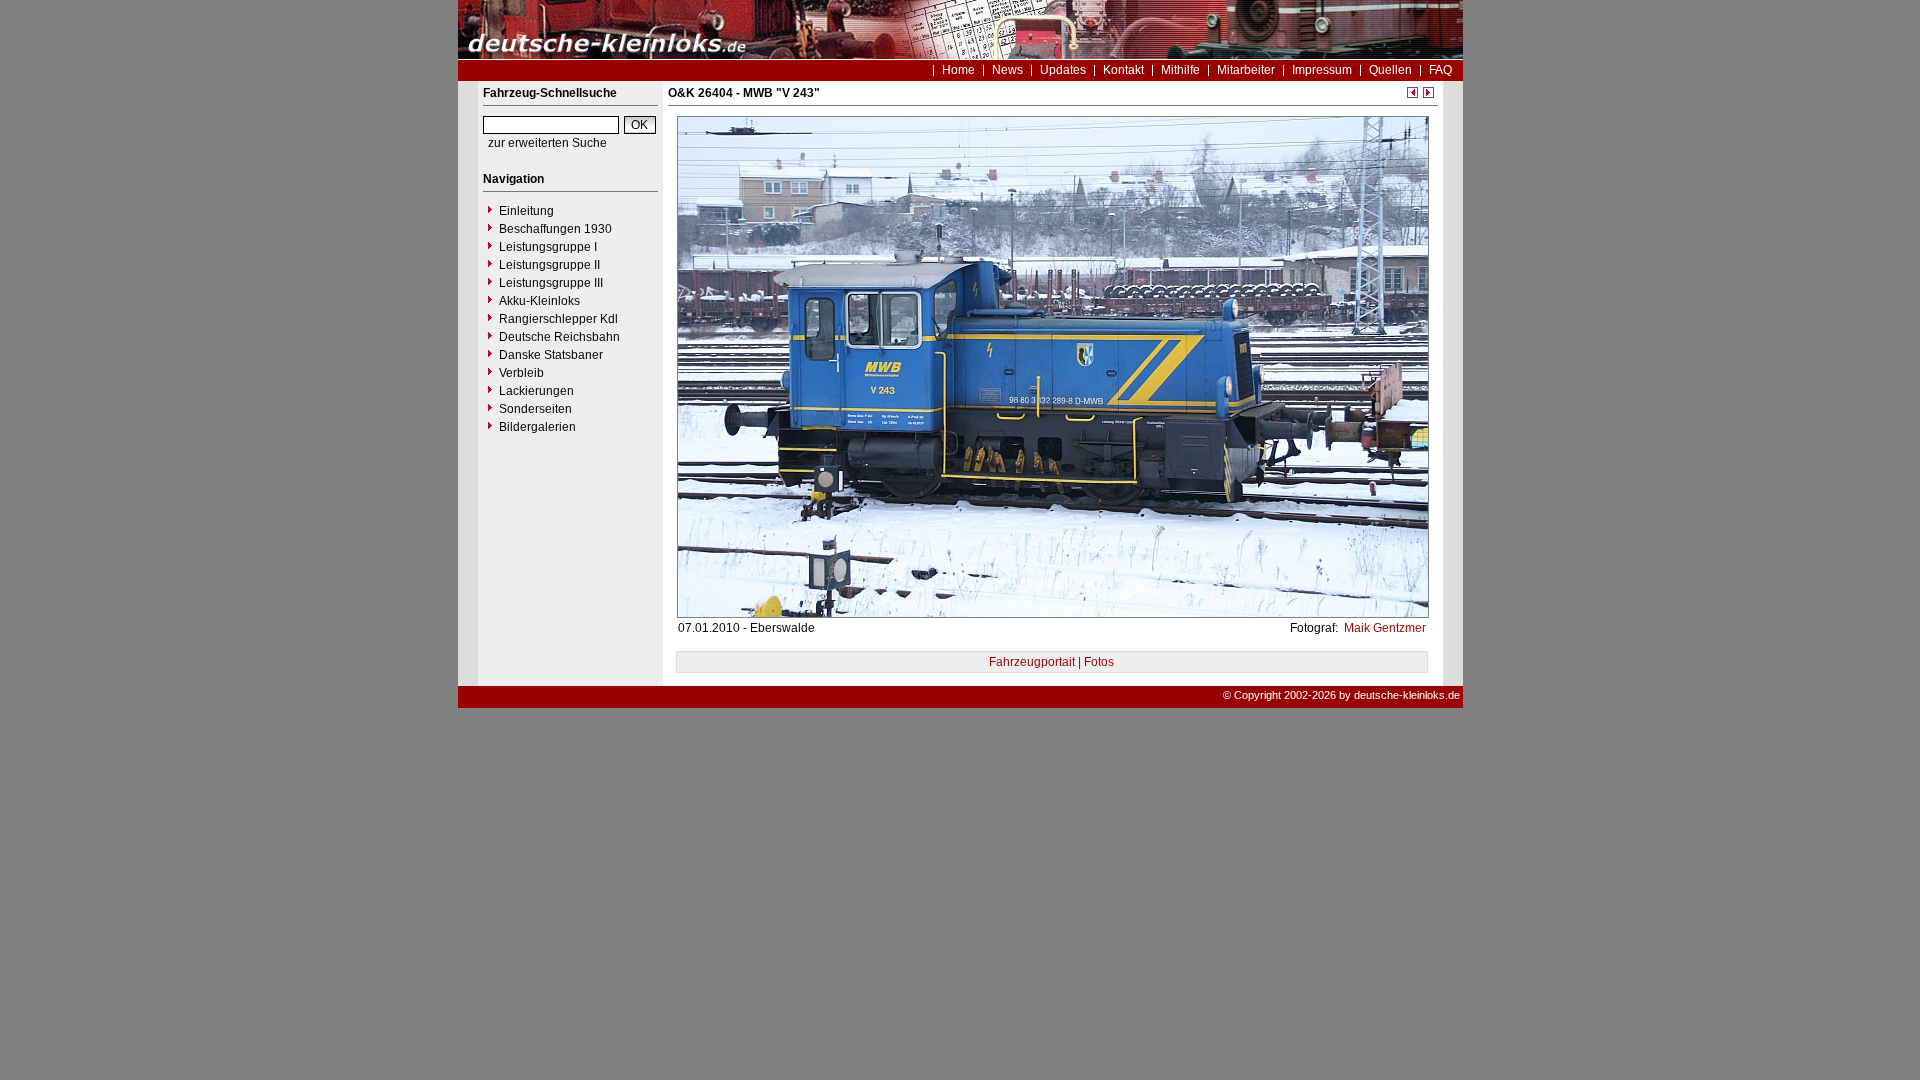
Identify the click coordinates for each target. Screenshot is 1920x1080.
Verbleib (521, 373)
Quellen (1390, 70)
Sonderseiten (535, 409)
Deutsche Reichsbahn (559, 337)
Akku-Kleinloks (539, 301)
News (1007, 70)
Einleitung (526, 211)
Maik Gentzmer (1383, 628)
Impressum (1322, 70)
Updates (1063, 70)
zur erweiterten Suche (547, 143)
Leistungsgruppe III (551, 283)
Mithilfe (1180, 70)
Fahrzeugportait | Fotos (1051, 662)
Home (958, 70)
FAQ (1440, 70)
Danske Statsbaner (551, 355)
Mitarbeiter (1246, 70)
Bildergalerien (537, 427)
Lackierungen (536, 391)
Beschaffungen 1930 (555, 229)
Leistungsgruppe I (548, 247)
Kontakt (1123, 70)
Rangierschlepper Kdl (558, 319)
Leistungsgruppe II (549, 265)
